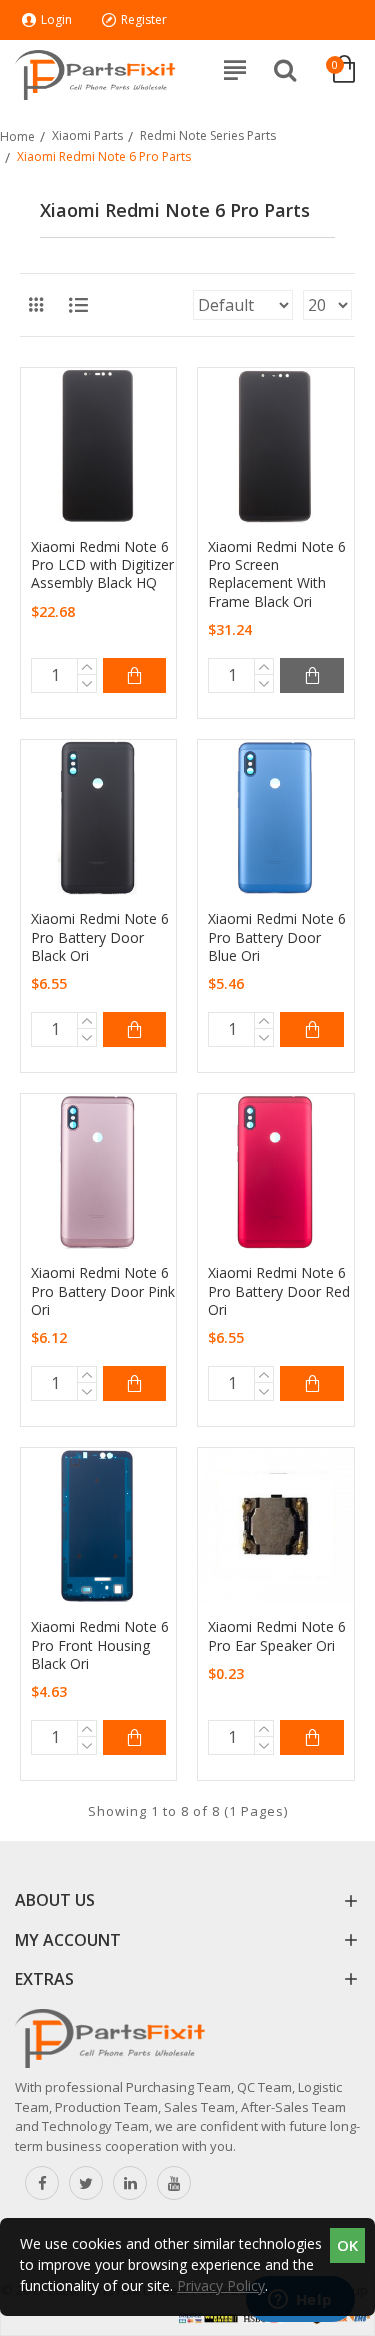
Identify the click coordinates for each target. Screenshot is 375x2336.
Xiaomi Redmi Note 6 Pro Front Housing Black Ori (100, 1645)
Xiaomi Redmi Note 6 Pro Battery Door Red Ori (279, 1291)
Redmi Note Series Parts (208, 135)
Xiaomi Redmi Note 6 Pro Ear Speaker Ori (277, 1636)
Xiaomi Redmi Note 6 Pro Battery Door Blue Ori (277, 937)
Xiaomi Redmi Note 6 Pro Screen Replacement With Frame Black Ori (277, 574)
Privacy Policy (221, 2285)
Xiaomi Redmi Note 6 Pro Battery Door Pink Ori (103, 1291)
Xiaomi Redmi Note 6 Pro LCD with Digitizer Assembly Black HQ (102, 565)
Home (17, 136)
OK (347, 2245)
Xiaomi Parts (87, 135)
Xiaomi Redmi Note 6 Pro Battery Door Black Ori (100, 937)
